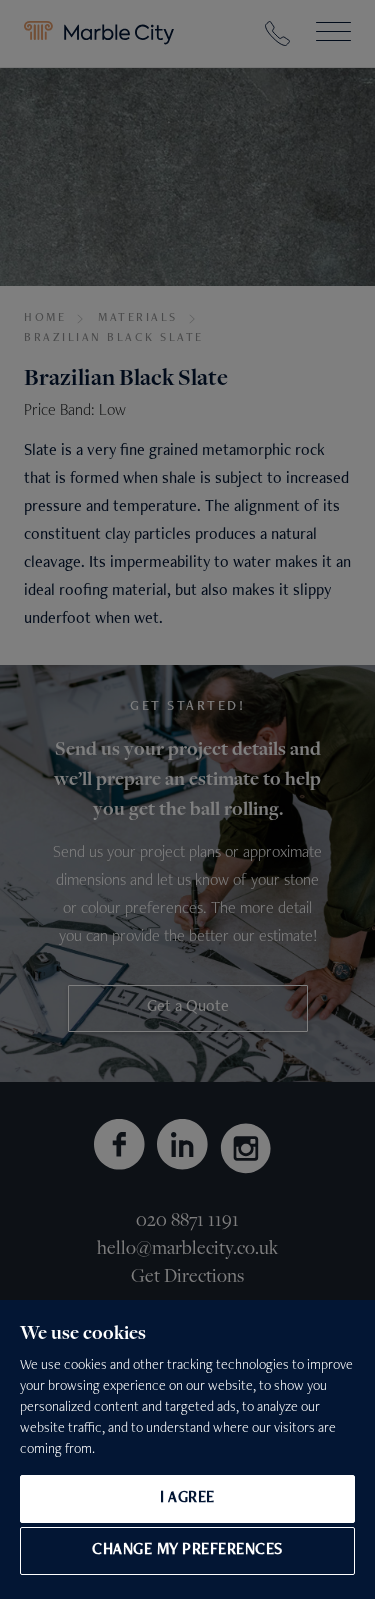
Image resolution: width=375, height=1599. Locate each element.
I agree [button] (187, 1499)
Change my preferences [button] (187, 1551)
